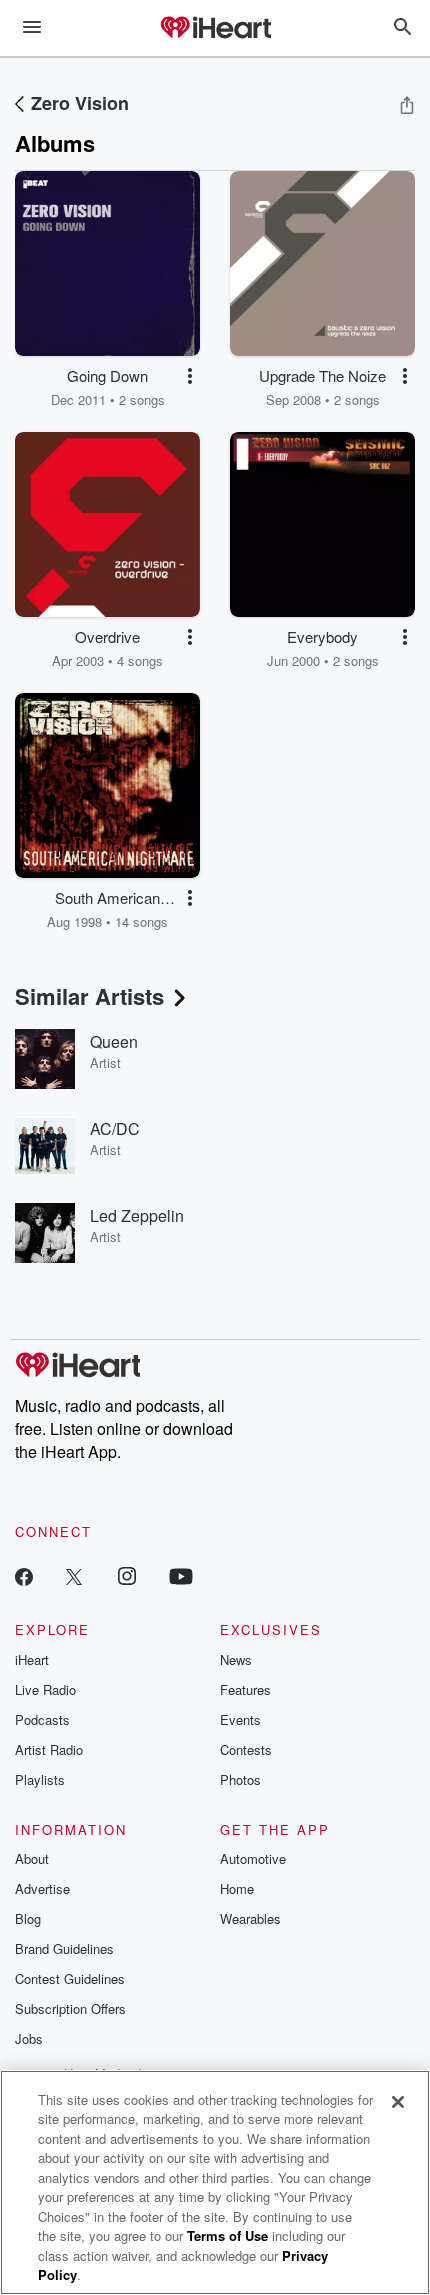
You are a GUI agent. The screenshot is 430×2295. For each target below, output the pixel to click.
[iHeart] (215, 29)
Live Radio (45, 1689)
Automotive (253, 1858)
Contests (246, 1749)
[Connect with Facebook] (24, 1575)
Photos (240, 1779)
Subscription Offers (70, 2008)
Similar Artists (89, 996)
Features (245, 1689)
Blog (28, 1918)
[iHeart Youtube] (181, 1575)
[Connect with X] (74, 1575)
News (236, 1659)
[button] (190, 376)
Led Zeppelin (137, 1215)
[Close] (398, 2102)
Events (240, 1719)
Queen (114, 1041)
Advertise (42, 1888)
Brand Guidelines (64, 1948)
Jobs (29, 2038)
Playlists (40, 1779)
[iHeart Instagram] (127, 1575)
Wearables (250, 1918)
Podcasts (42, 1719)
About (32, 1858)
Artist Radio (49, 1749)
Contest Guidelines (70, 1978)
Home (237, 1888)
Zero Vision (80, 103)
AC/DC (115, 1128)
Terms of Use (227, 2235)
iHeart (32, 1659)
